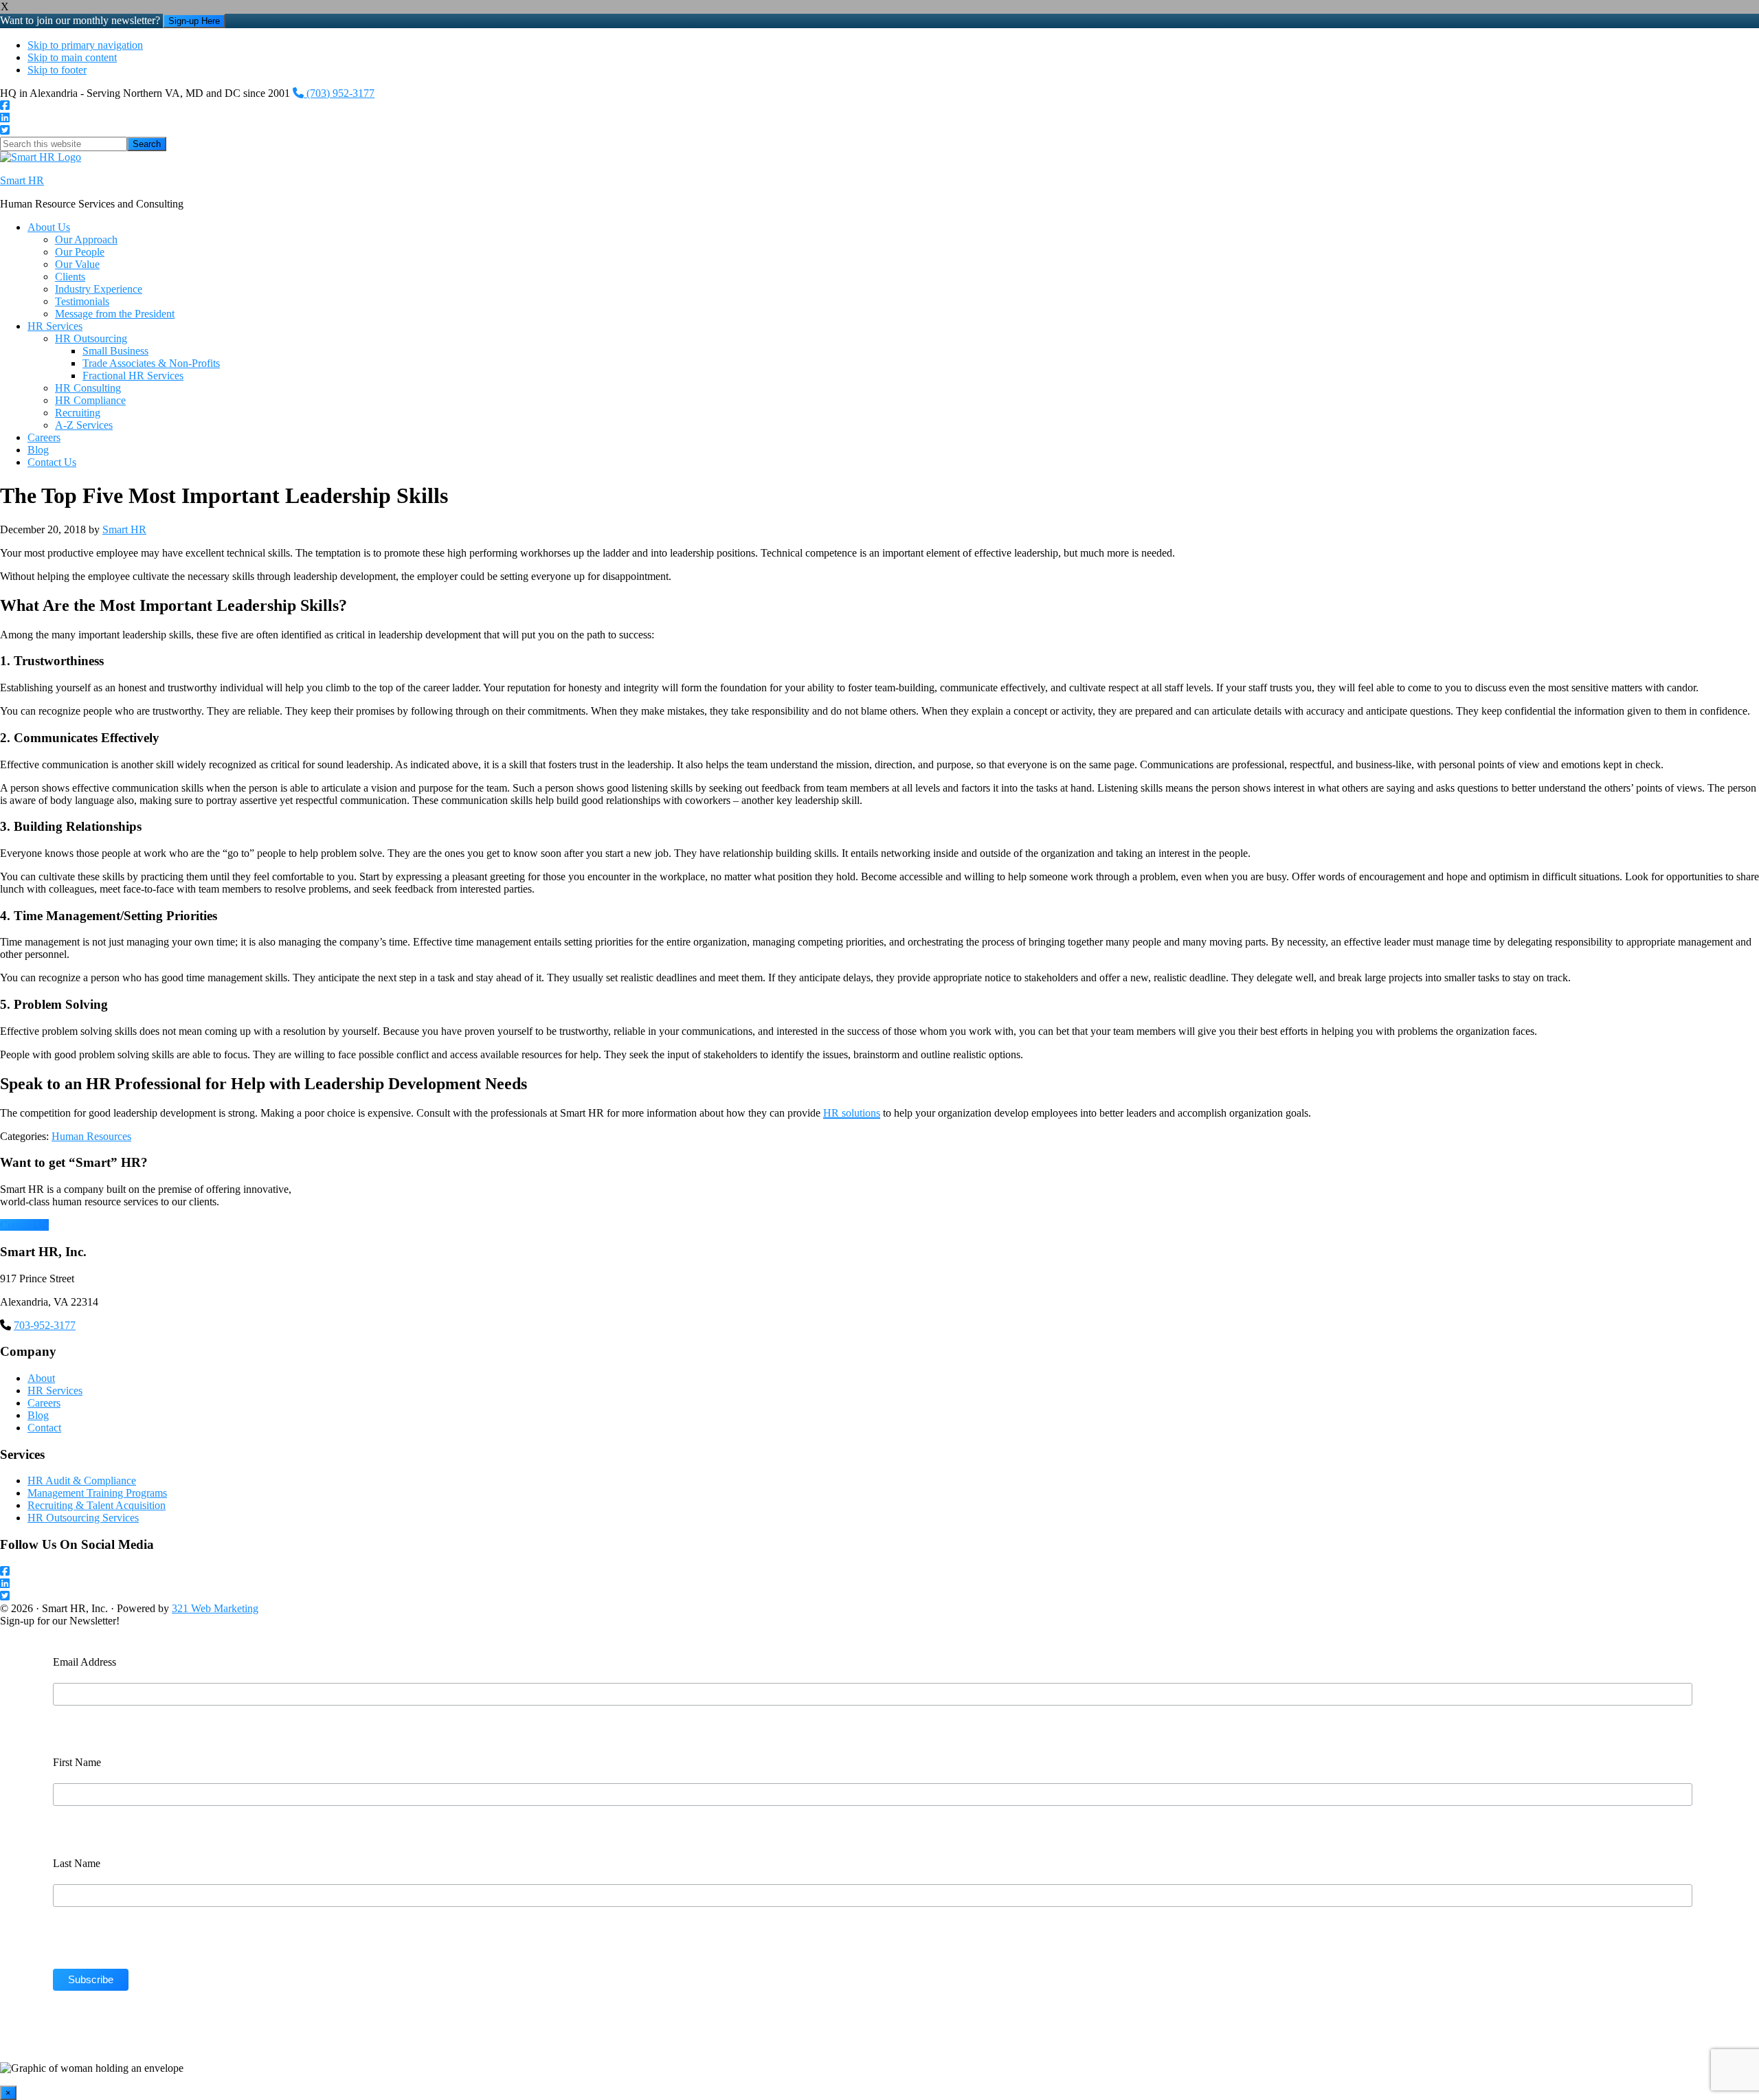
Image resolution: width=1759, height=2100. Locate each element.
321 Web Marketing (215, 1608)
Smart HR (22, 180)
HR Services (55, 1390)
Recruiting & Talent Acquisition (97, 1505)
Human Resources (91, 1136)
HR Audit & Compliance (82, 1481)
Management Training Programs (97, 1493)
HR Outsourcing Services (83, 1518)
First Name (77, 1762)
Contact (44, 1428)
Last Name (77, 1863)
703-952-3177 (45, 1325)
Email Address (85, 1662)
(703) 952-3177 (339, 93)
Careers (44, 1403)
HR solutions (852, 1113)
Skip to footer (57, 70)
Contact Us (24, 1225)
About (41, 1378)
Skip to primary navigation (85, 45)
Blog (38, 1415)
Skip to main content (72, 57)
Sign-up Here (194, 21)
